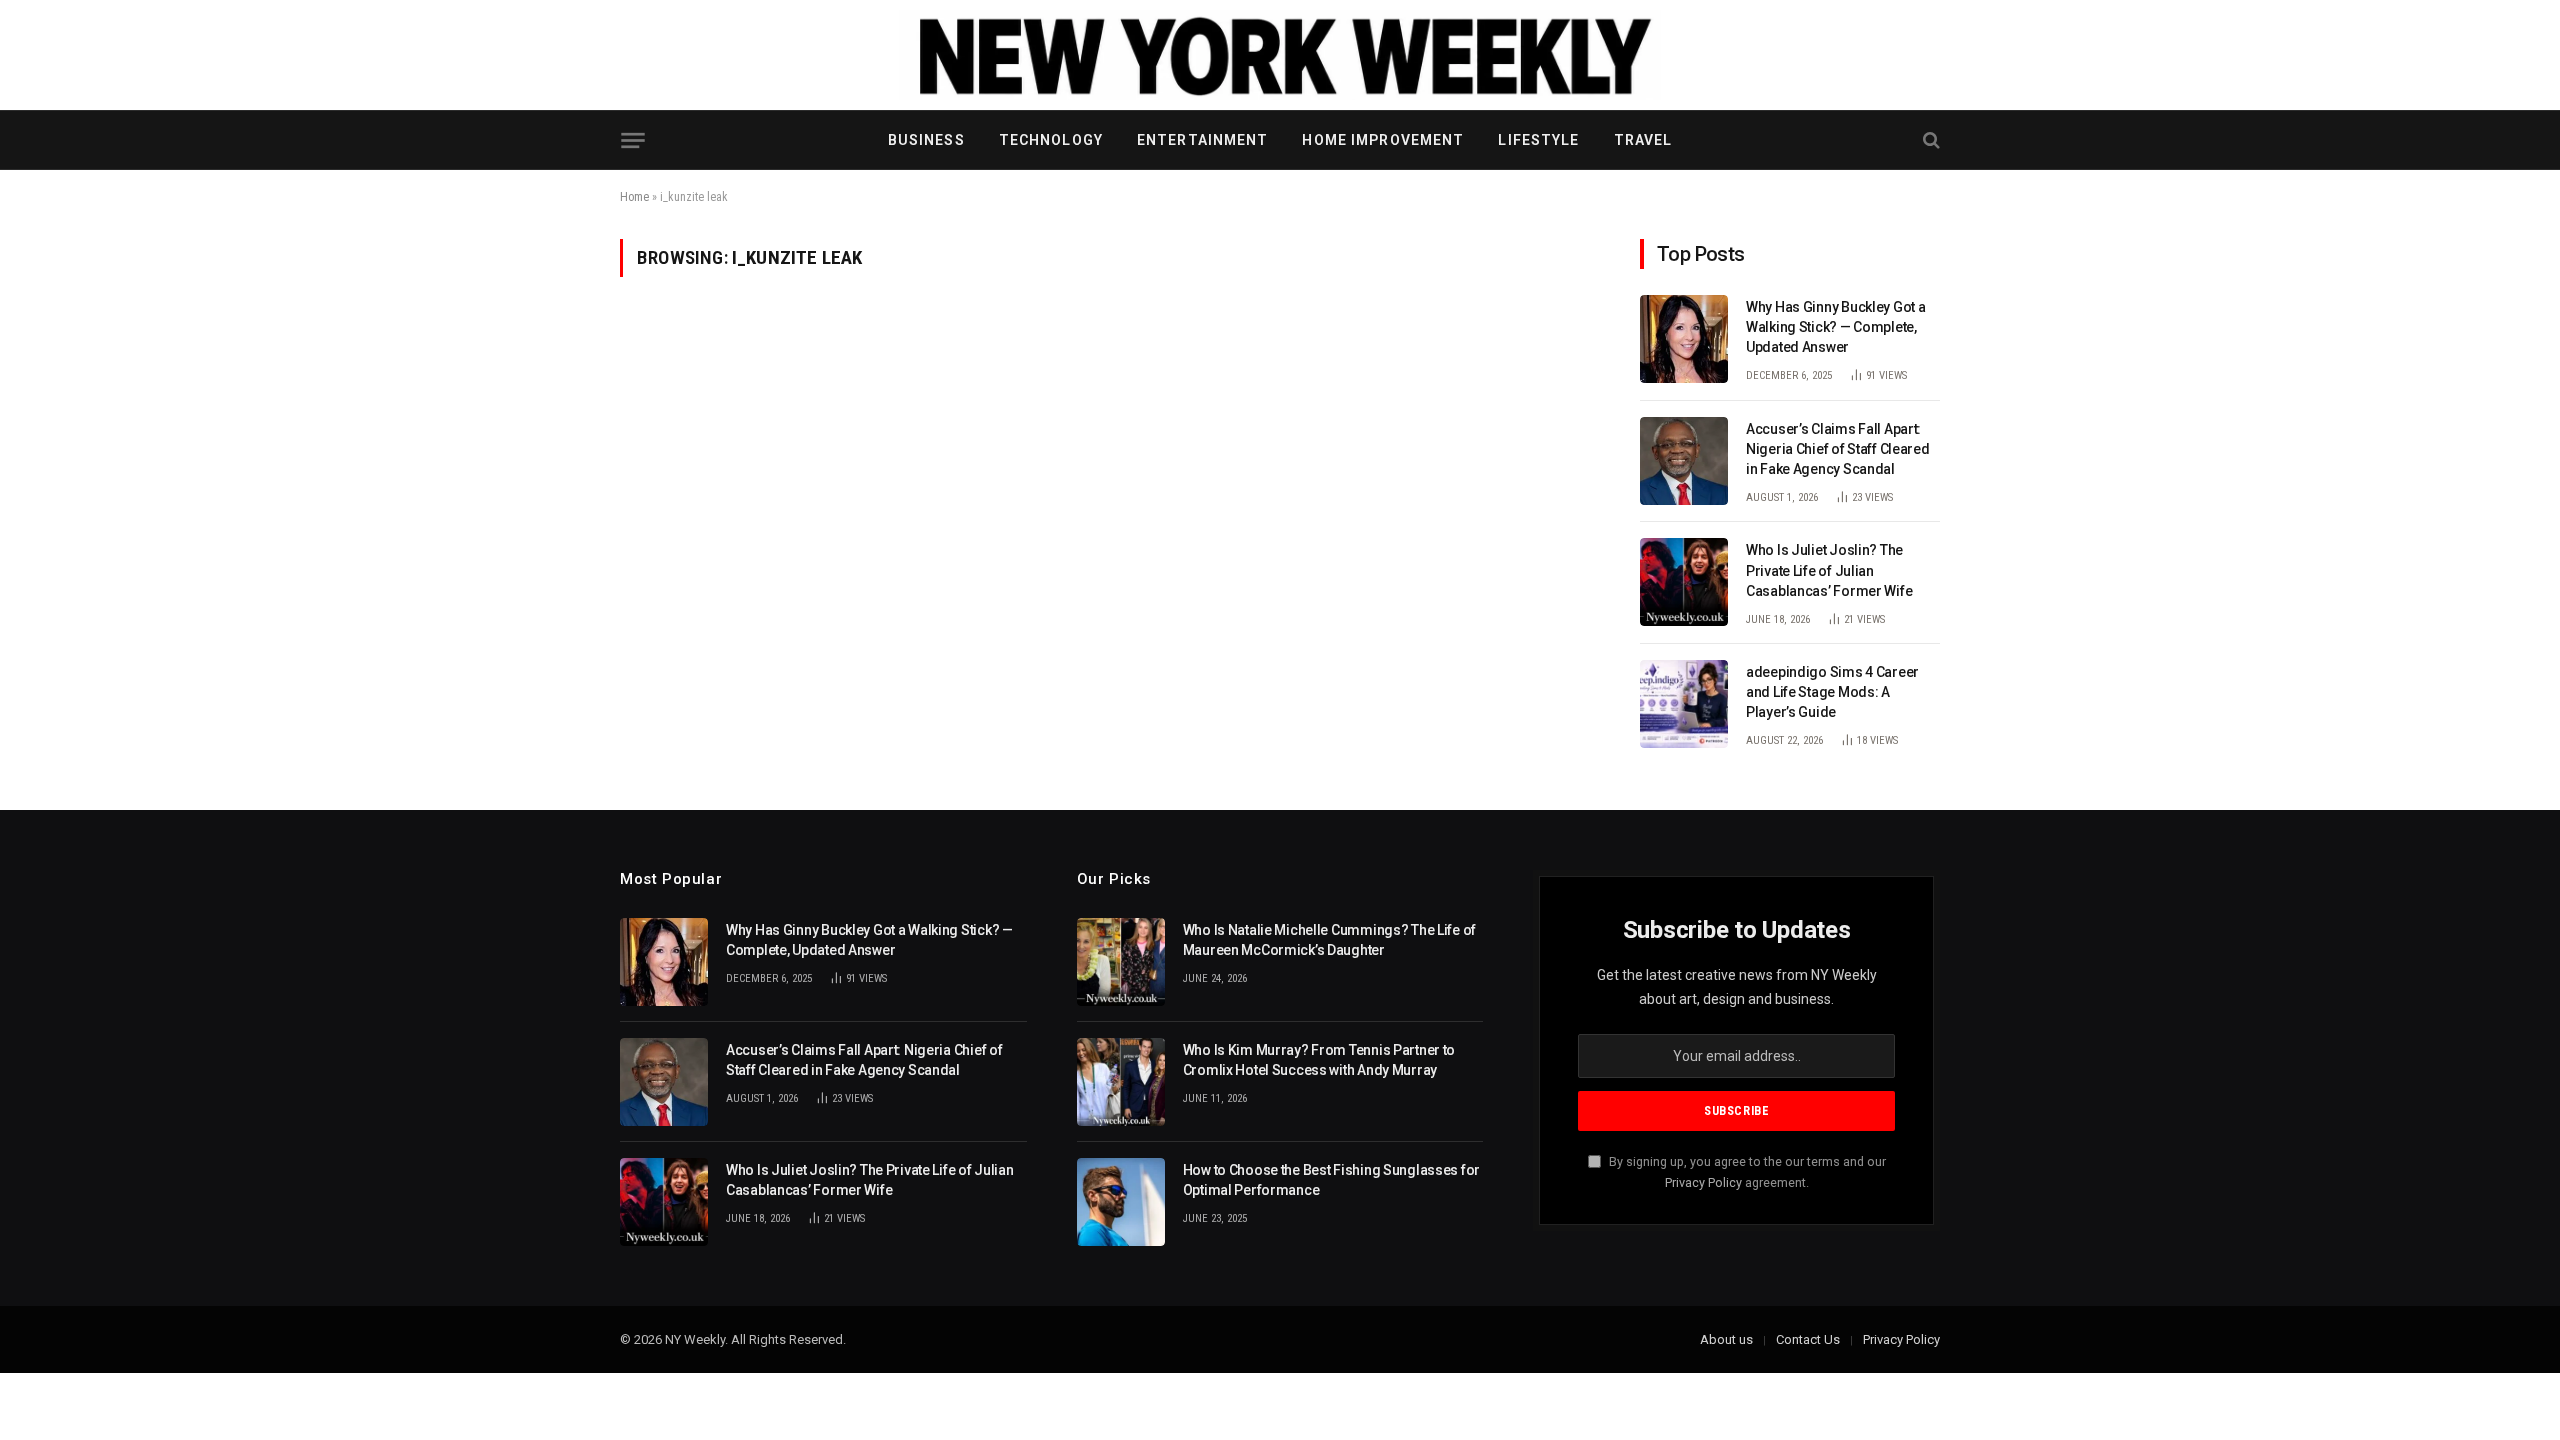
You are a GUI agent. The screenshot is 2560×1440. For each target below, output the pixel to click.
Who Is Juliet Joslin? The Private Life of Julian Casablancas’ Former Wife (1829, 570)
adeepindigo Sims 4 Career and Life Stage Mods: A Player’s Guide (1832, 692)
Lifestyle (1538, 140)
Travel (1643, 140)
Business (926, 140)
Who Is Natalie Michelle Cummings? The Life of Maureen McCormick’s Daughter (1329, 940)
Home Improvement (1383, 140)
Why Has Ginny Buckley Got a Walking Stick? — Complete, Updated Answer (1835, 327)
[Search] (1929, 140)
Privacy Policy (1703, 1182)
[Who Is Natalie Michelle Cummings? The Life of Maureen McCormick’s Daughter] (1121, 962)
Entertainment (1203, 140)
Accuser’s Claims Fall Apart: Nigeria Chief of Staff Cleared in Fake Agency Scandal (1838, 449)
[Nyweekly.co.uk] (1280, 55)
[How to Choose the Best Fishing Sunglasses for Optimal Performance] (1121, 1202)
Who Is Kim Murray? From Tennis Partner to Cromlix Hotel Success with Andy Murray (1319, 1060)
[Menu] (632, 140)
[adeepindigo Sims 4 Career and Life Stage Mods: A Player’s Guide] (1684, 704)
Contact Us (1808, 1339)
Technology (1051, 140)
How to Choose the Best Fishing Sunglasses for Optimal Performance (1331, 1180)
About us (1726, 1339)
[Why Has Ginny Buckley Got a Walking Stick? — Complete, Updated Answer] (1684, 339)
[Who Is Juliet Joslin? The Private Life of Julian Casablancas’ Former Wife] (1684, 582)
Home (634, 197)
